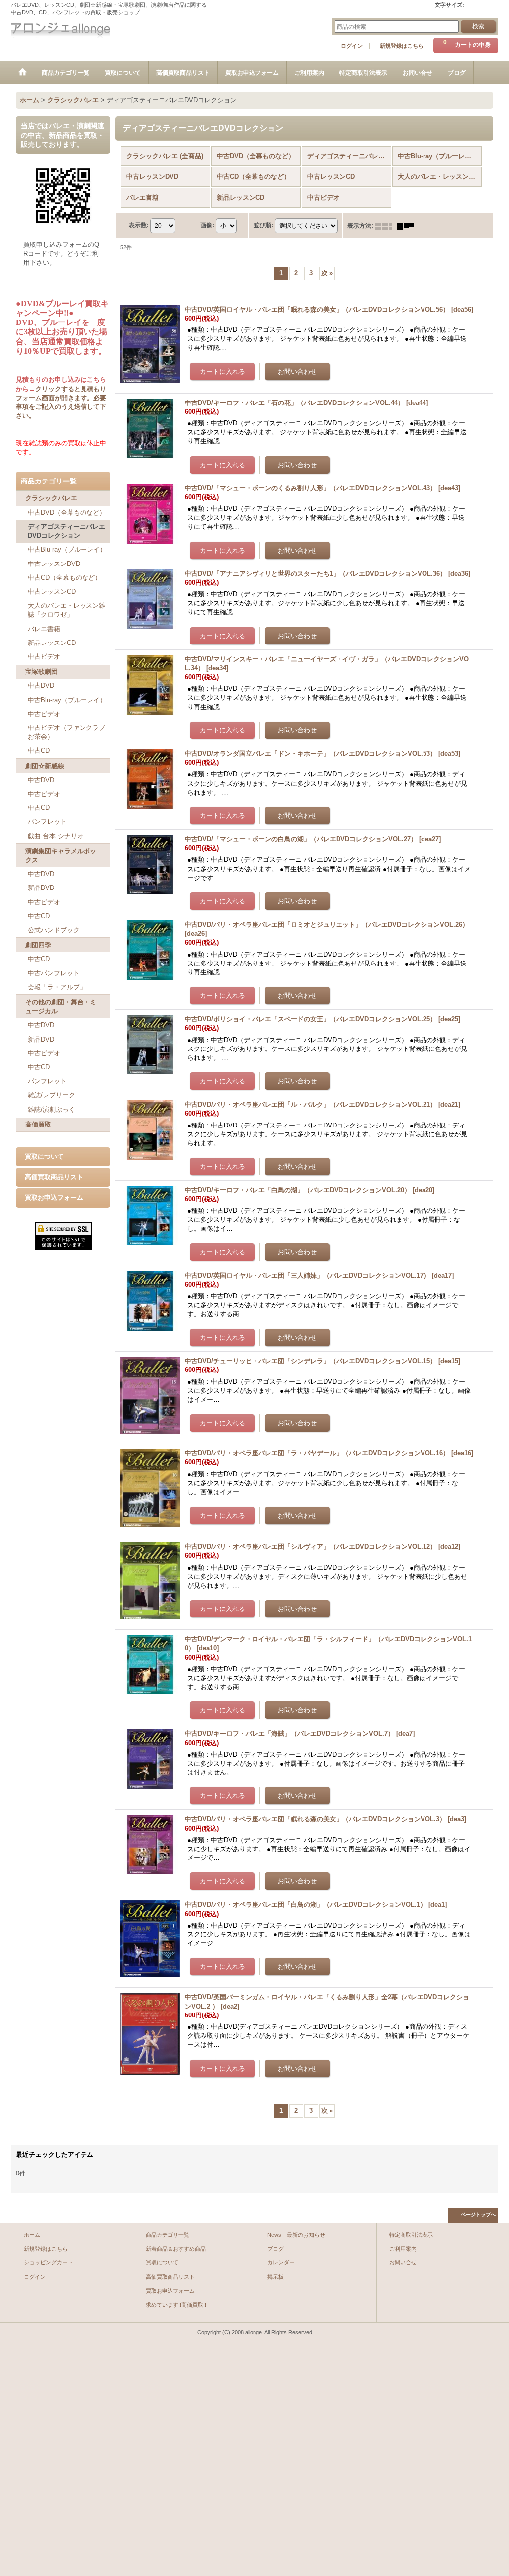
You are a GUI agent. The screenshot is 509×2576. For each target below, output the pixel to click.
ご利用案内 (403, 2249)
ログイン (352, 46)
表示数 (139, 225)
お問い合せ (403, 2262)
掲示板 (276, 2277)
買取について (44, 1157)
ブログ (276, 2249)
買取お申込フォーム (54, 1197)
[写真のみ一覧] (386, 226)
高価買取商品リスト (54, 1177)
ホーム (32, 2235)
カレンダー (281, 2262)
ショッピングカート (48, 2262)
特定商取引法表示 (411, 2235)
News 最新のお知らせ (296, 2235)
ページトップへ (478, 2214)
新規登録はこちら (402, 46)
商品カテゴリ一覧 (168, 2235)
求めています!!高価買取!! (176, 2305)
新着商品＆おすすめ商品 (176, 2249)
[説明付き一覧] (408, 226)
